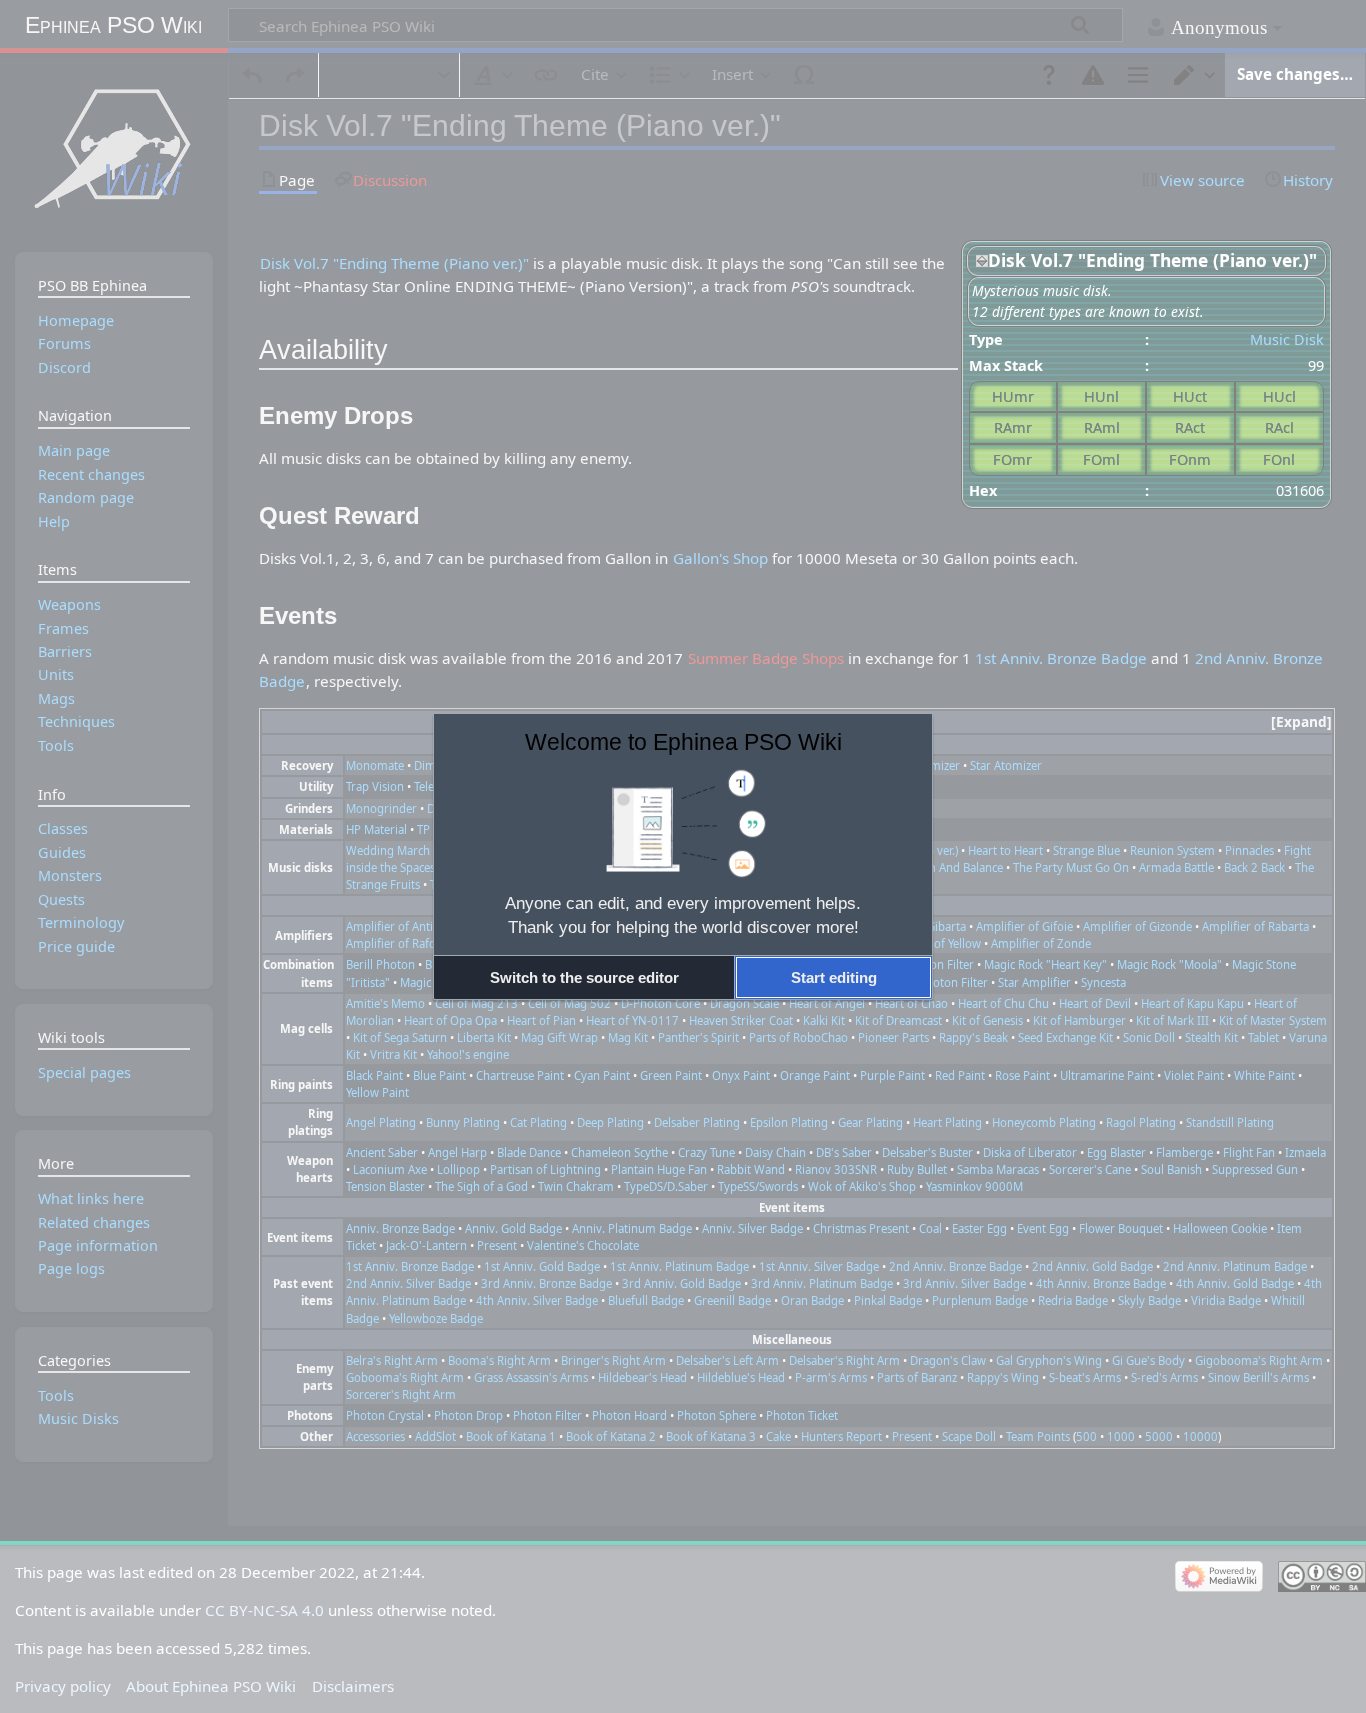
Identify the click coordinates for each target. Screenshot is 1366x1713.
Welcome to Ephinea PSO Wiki (683, 742)
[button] (584, 977)
